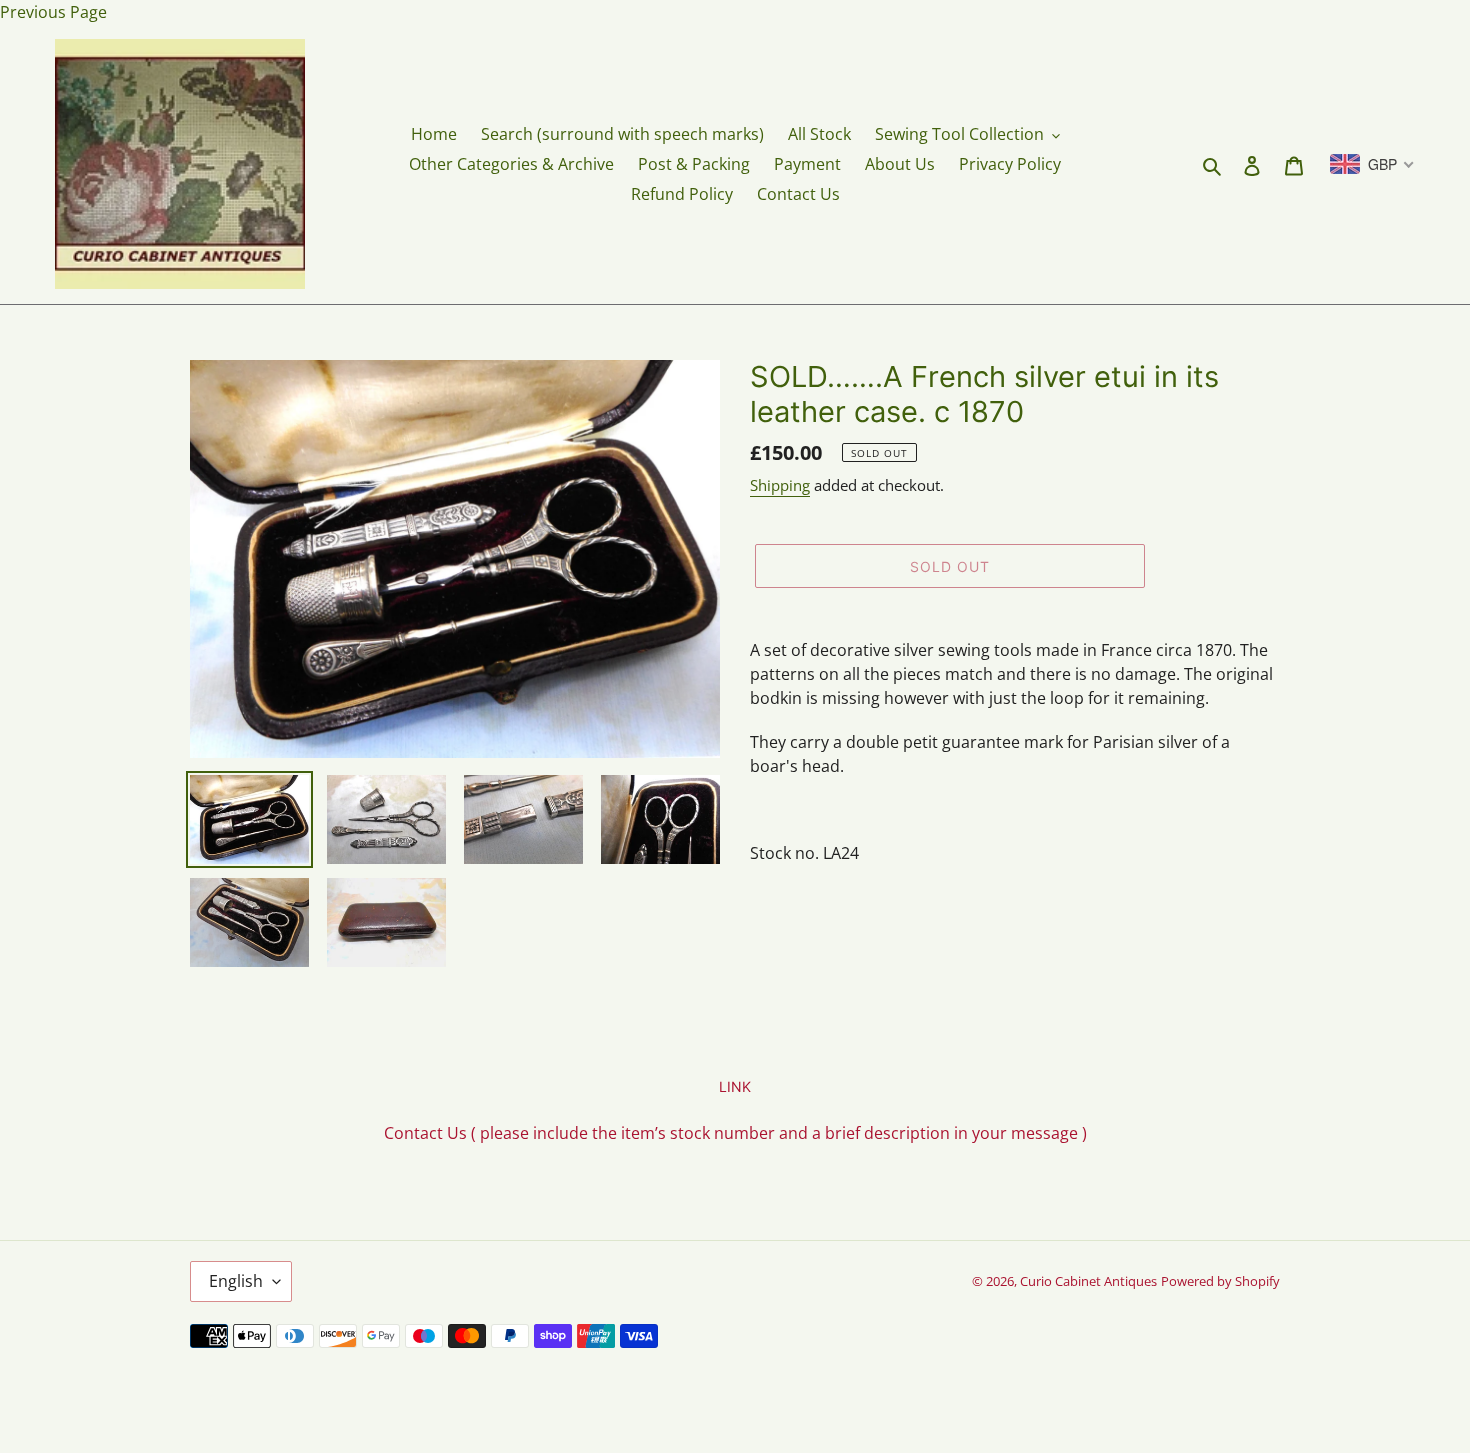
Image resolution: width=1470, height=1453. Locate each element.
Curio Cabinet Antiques (1088, 1281)
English (236, 1281)
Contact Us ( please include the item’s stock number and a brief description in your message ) (735, 1133)
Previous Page (53, 12)
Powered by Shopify (1220, 1281)
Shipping (780, 485)
